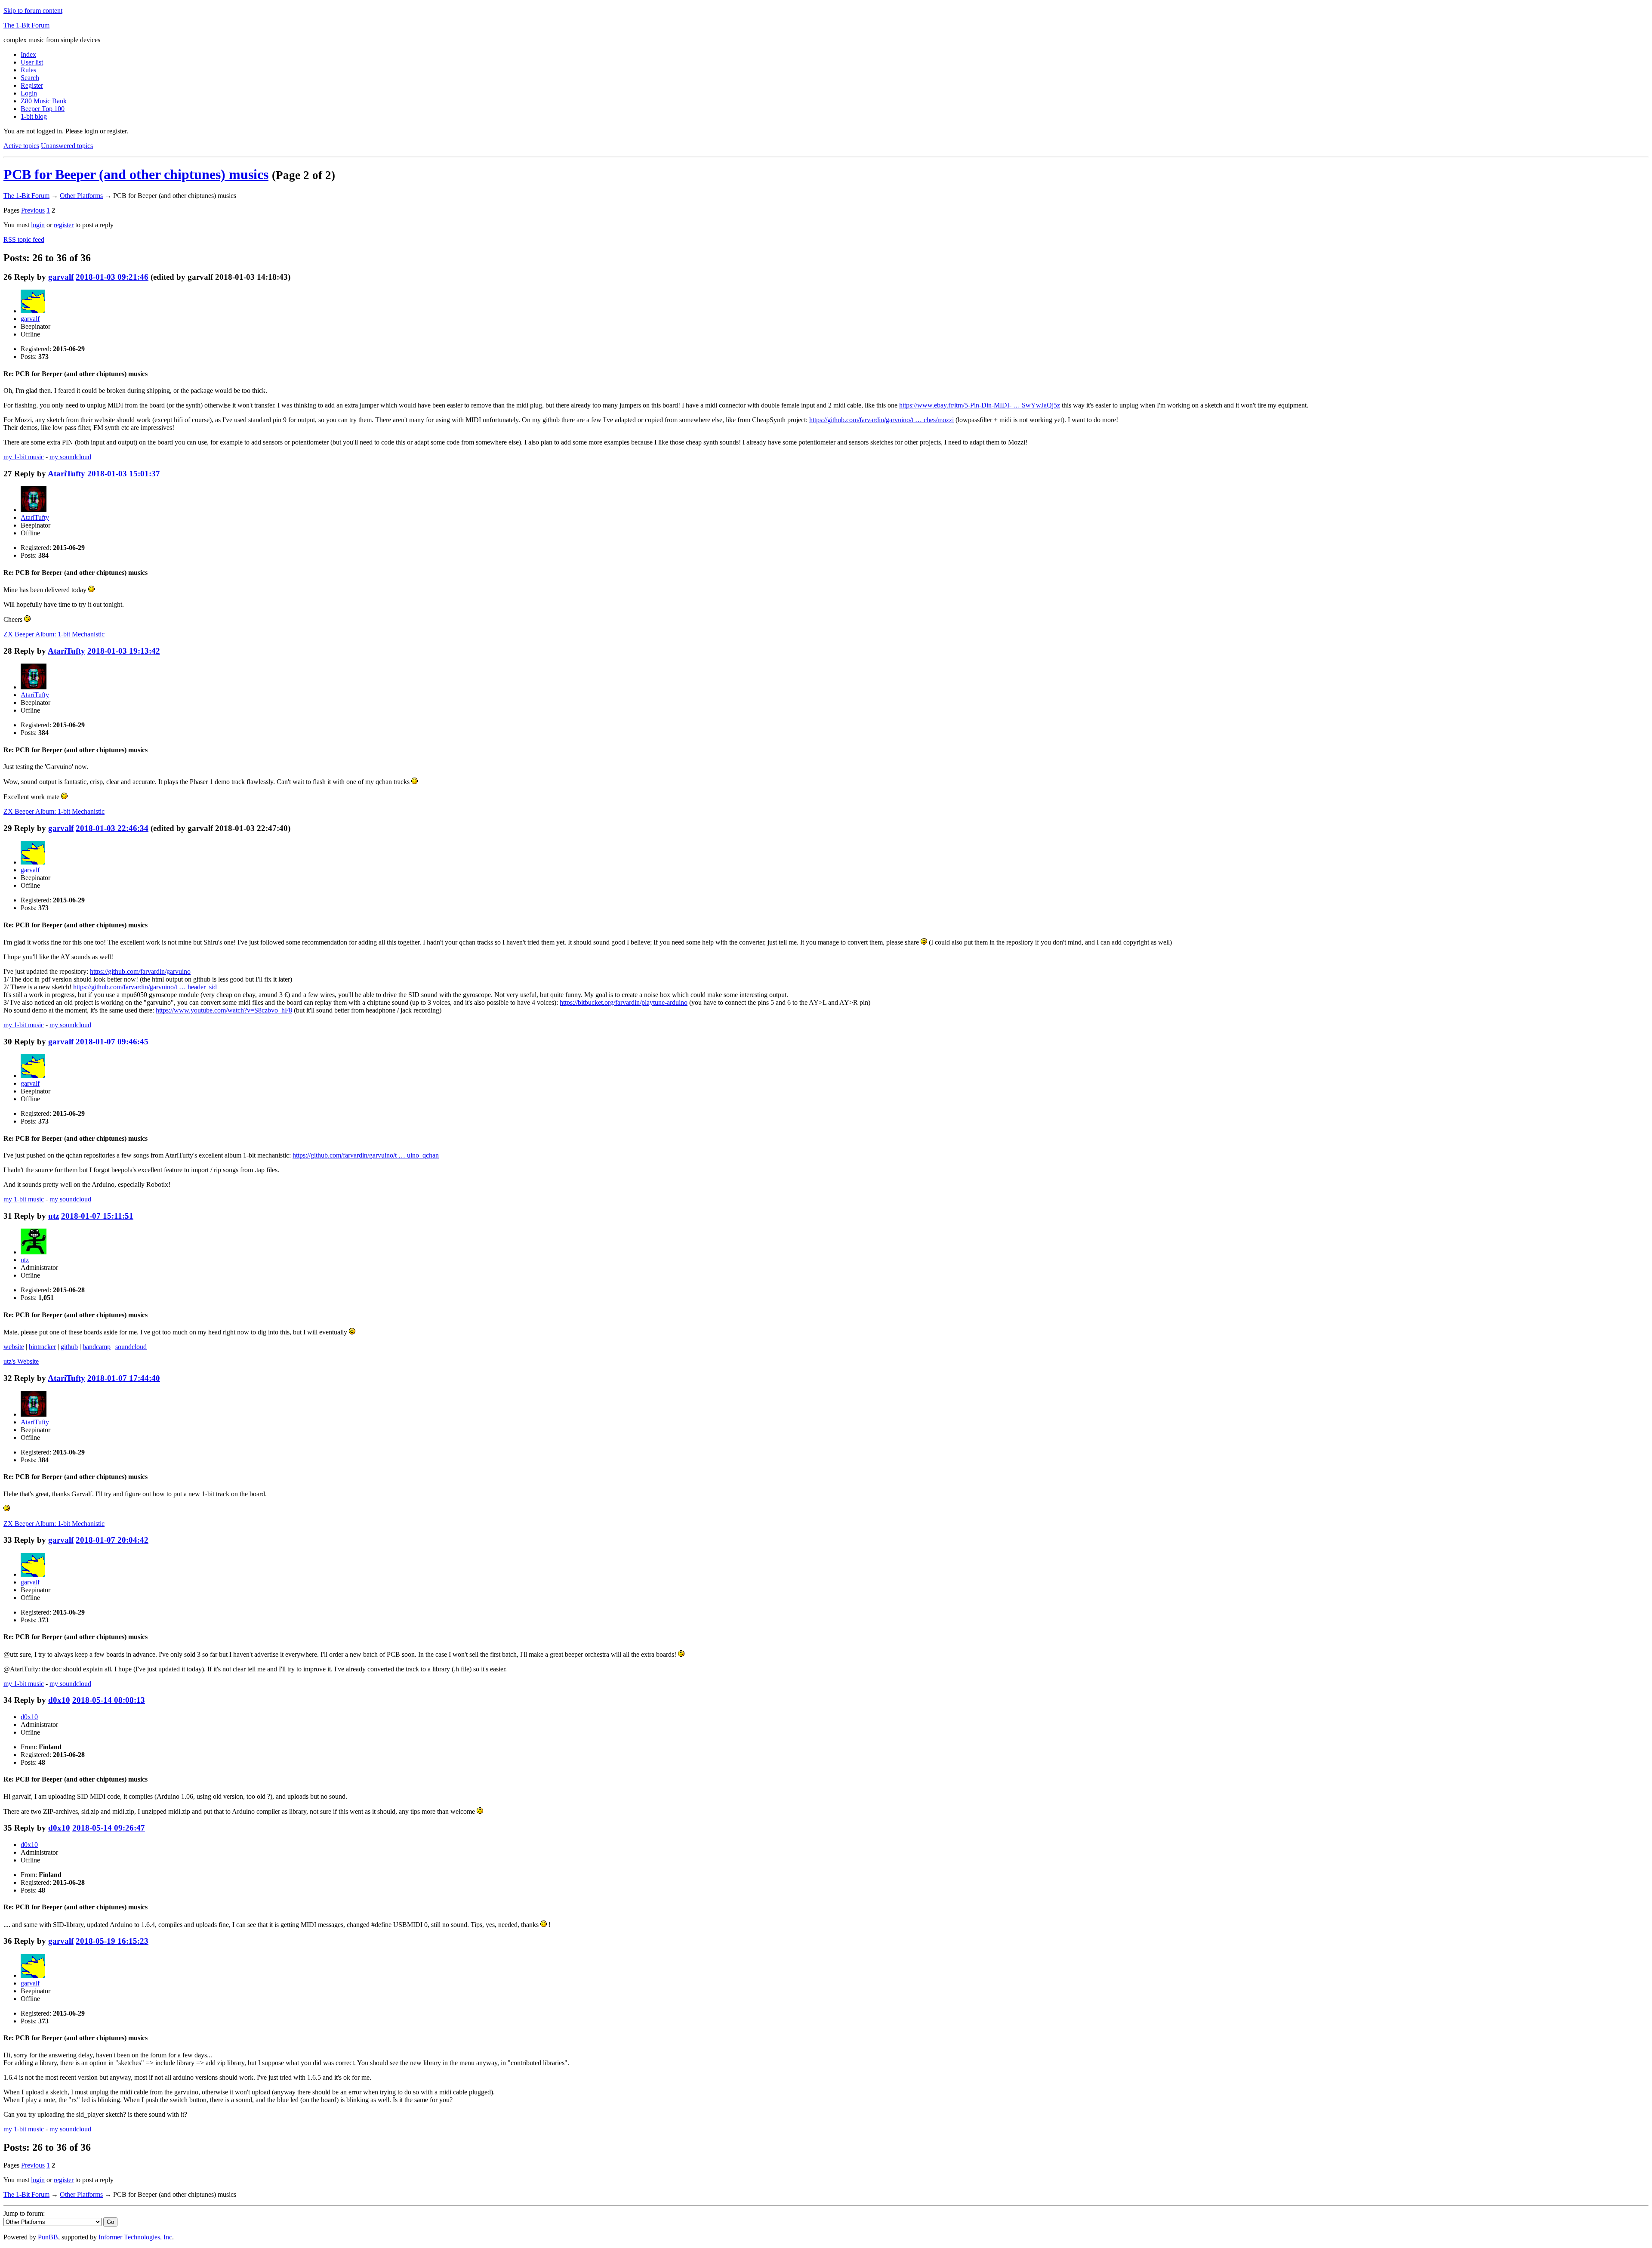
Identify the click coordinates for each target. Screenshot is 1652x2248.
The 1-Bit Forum (26, 25)
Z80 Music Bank (44, 101)
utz (54, 1216)
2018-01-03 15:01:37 (124, 474)
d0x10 (59, 1700)
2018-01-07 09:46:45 (112, 1042)
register (64, 225)
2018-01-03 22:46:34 (112, 828)
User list (32, 62)
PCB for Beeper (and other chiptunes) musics (136, 174)
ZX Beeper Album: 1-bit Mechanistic (54, 634)
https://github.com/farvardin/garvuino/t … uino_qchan (366, 1155)
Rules (28, 70)
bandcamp (97, 1347)
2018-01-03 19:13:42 (124, 651)
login (38, 225)
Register (32, 85)
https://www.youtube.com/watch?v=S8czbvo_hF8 (224, 1010)
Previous (33, 210)
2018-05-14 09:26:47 (109, 1828)
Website (21, 1361)
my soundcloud (70, 457)
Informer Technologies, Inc (135, 2237)
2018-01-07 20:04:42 (112, 1540)
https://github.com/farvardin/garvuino (140, 971)
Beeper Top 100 (43, 109)
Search (30, 78)
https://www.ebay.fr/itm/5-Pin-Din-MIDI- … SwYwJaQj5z (980, 405)
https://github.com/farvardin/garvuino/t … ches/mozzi (881, 420)
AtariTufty (66, 474)
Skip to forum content (33, 11)
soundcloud (131, 1347)
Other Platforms (81, 196)
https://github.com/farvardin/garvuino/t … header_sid (145, 987)
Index (28, 54)
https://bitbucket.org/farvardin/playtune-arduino (624, 1002)
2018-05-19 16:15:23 (112, 1941)
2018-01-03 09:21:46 (112, 277)
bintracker (42, 1347)
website (14, 1347)
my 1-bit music (24, 457)
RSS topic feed (24, 239)
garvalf (61, 277)
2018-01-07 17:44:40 (124, 1378)
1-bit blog (34, 116)
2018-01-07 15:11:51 (97, 1216)
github (69, 1347)
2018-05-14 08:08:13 (109, 1700)
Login (29, 93)
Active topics (21, 146)
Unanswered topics (67, 146)
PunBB (48, 2237)
